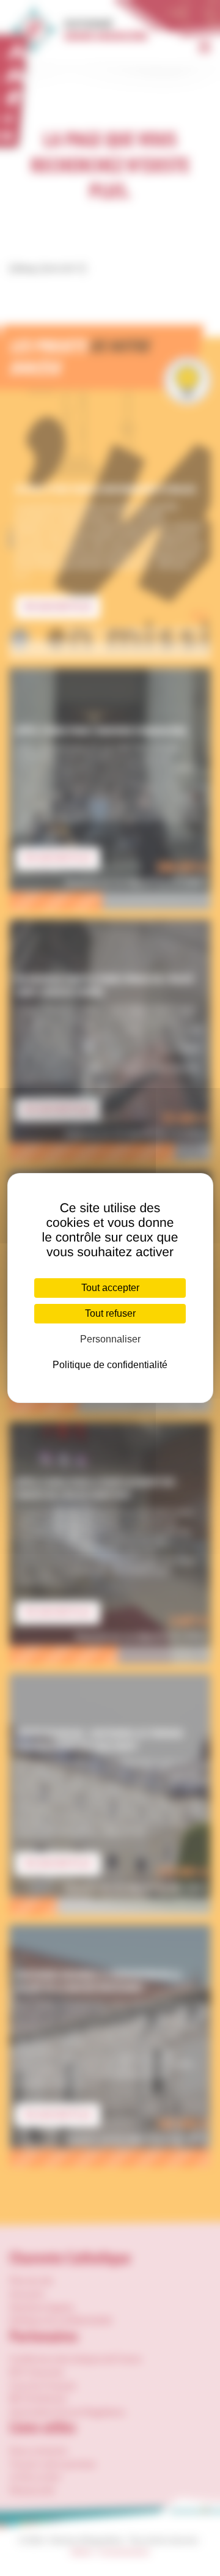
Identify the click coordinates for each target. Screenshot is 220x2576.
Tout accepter (110, 1288)
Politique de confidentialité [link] (110, 1365)
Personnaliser (110, 1339)
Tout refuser (110, 1313)
